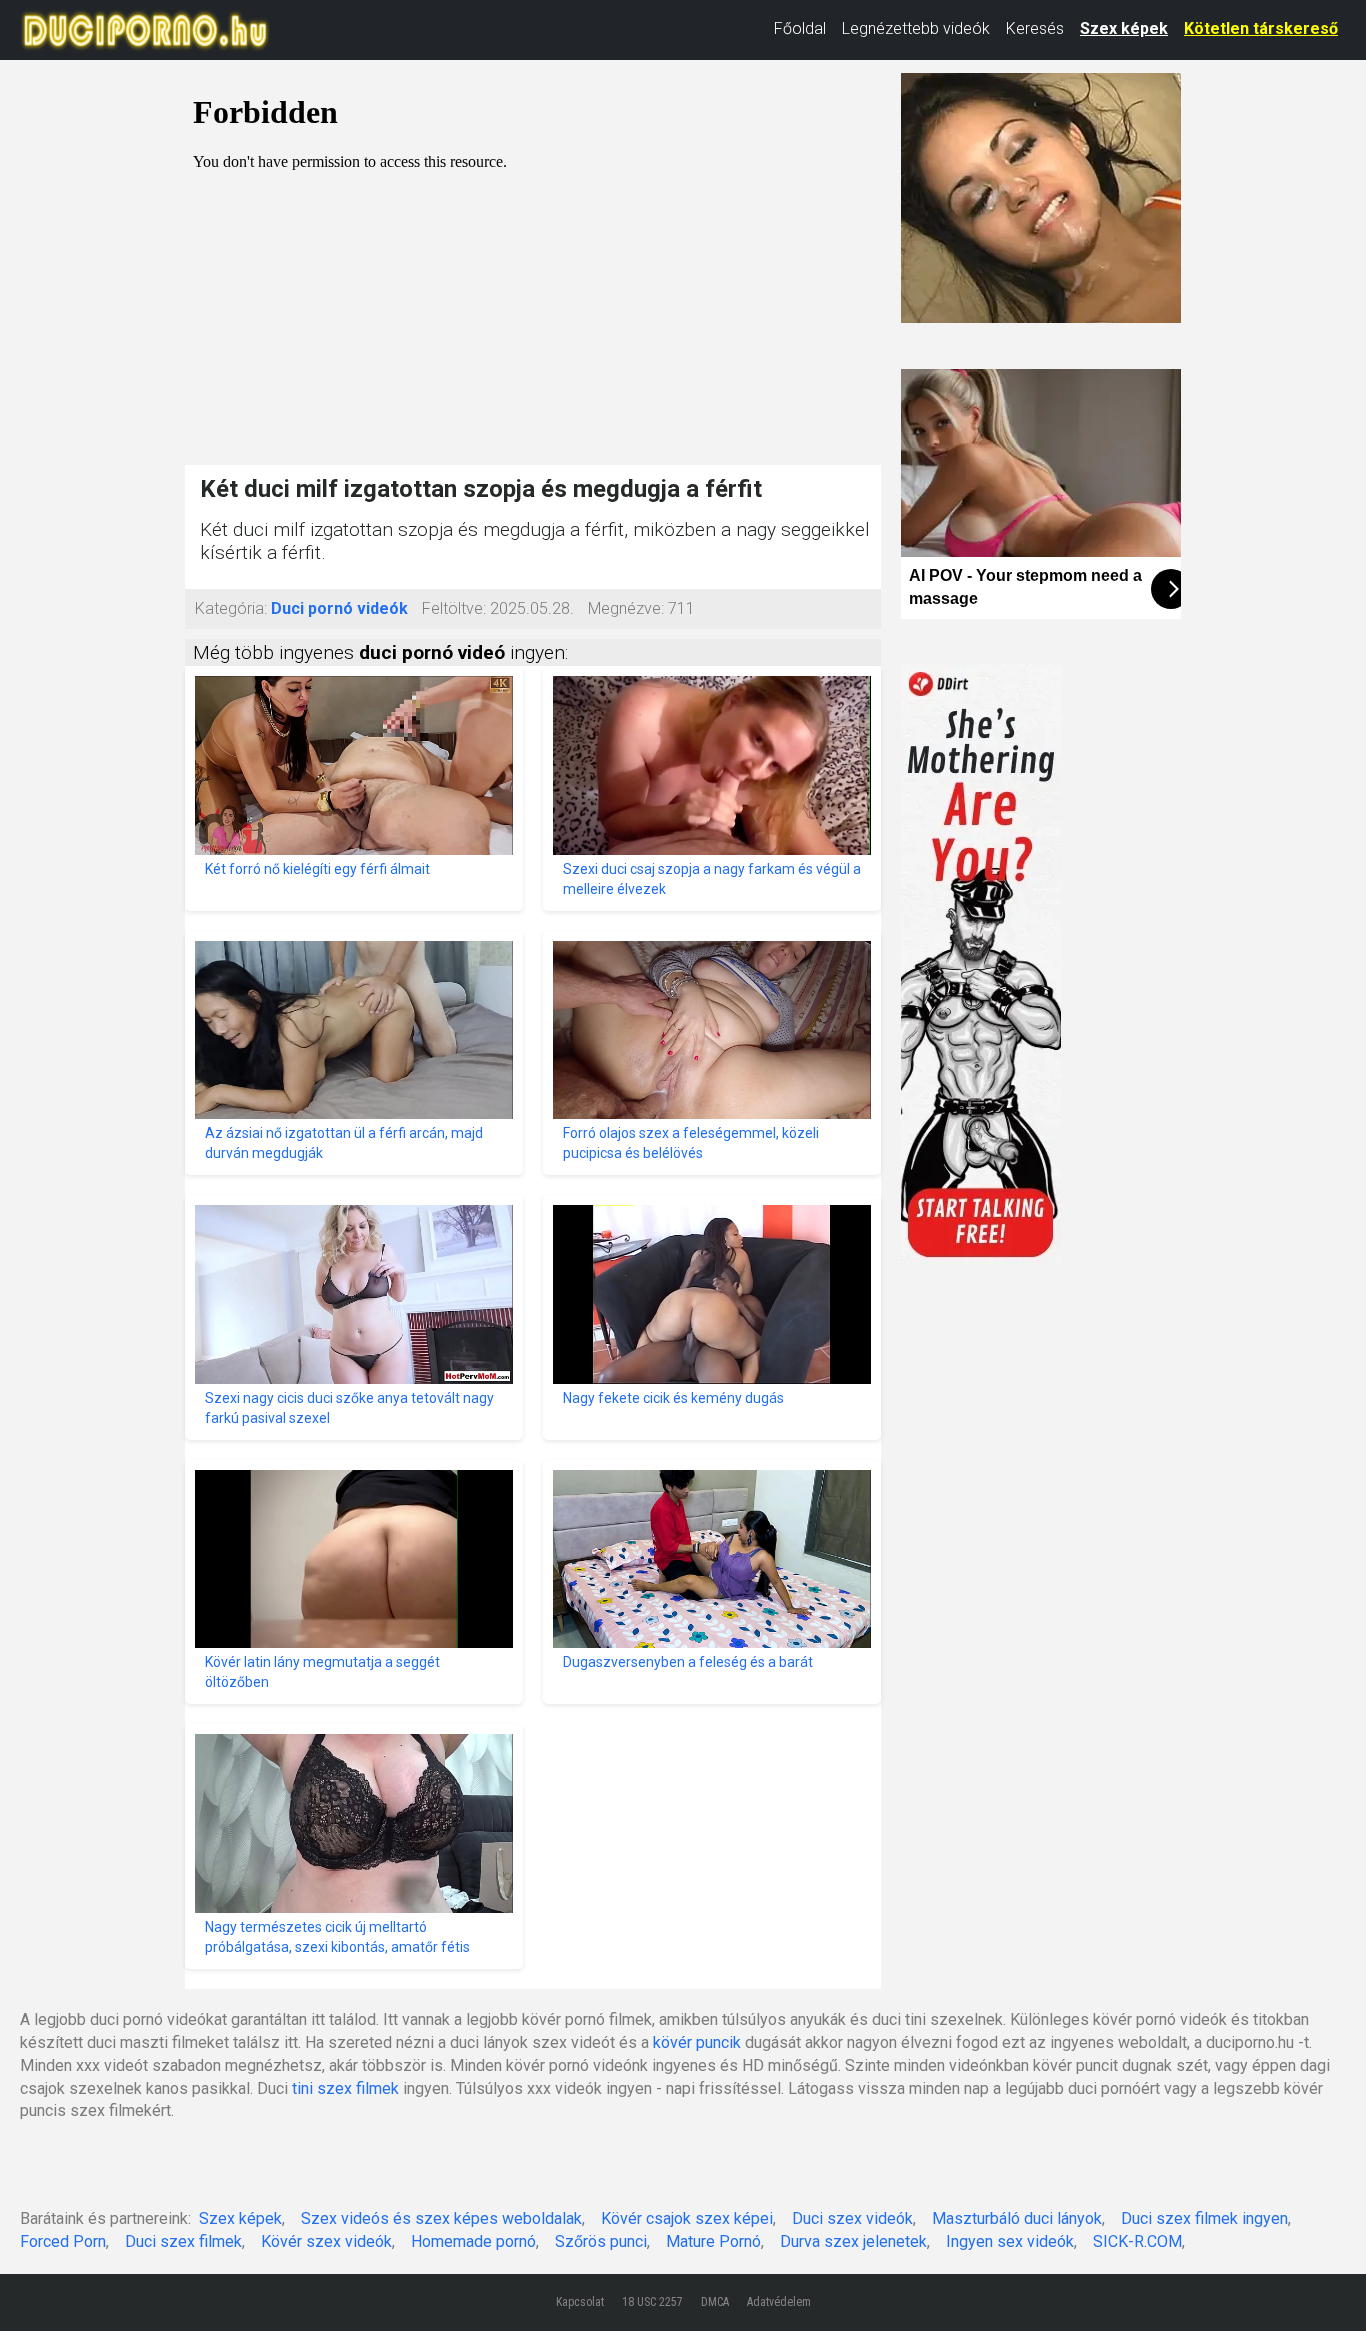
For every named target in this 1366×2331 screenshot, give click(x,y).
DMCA (715, 2302)
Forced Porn (63, 2241)
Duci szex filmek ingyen (1204, 2218)
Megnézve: (626, 608)
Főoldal (800, 28)
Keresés (1035, 28)
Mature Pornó (713, 2241)
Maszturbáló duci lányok (1017, 2218)
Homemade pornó (473, 2241)
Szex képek (1124, 28)
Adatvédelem (779, 2302)
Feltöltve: (454, 608)
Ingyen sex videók (1010, 2241)
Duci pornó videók (339, 608)
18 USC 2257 (652, 2302)
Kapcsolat (580, 2302)
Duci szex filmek (183, 2241)
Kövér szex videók (326, 2241)
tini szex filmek (345, 2088)
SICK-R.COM (1137, 2241)
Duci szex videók (852, 2218)
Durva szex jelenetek (853, 2241)
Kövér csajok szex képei (687, 2218)
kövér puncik (697, 2042)
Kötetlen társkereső (1261, 28)
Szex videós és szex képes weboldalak (441, 2218)
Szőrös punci (601, 2241)
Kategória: (231, 608)
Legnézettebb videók (916, 28)
